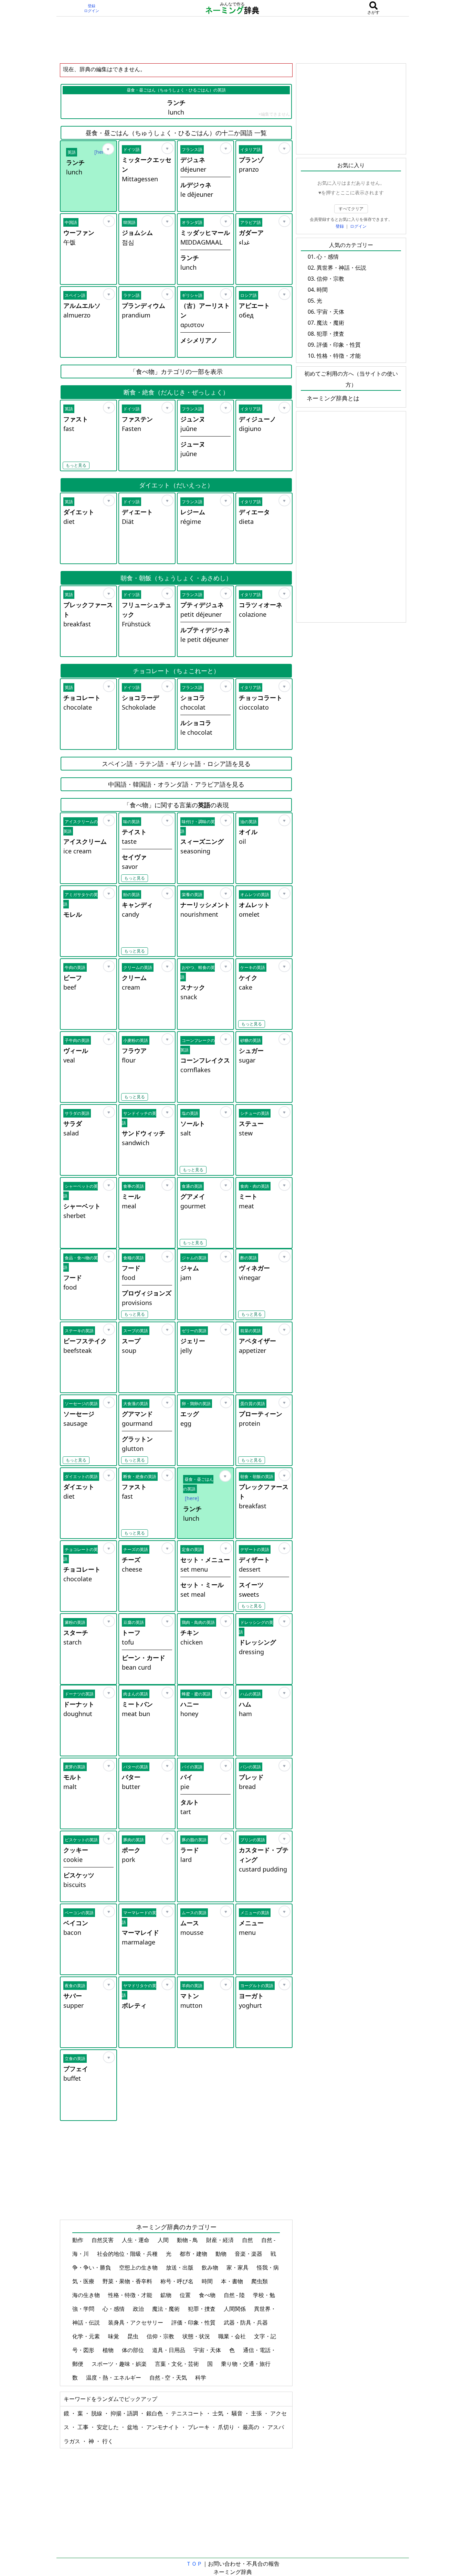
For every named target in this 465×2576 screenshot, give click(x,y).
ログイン (92, 11)
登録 (92, 6)
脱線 (97, 2413)
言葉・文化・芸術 (178, 2364)
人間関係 (235, 2309)
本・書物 (233, 2281)
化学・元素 (87, 2336)
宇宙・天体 (208, 2350)
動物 (222, 2254)
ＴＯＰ (194, 2564)
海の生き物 (87, 2295)
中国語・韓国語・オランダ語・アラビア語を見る (176, 784)
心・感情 (114, 2309)
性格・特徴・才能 (131, 2295)
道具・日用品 (169, 2350)
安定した (108, 2427)
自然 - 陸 (235, 2295)
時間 (208, 2281)
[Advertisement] (233, 40)
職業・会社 (233, 2336)
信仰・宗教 (161, 2336)
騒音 (238, 2413)
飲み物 (211, 2267)
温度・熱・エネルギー (114, 2378)
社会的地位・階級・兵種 (128, 2254)
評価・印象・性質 (194, 2322)
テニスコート (188, 2413)
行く (108, 2441)
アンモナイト (163, 2427)
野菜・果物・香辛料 (128, 2281)
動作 (78, 2240)
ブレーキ (199, 2427)
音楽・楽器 (249, 2254)
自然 (248, 2240)
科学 (201, 2378)
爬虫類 (260, 2281)
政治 (139, 2309)
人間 (164, 2240)
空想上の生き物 (139, 2267)
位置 (186, 2295)
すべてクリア (351, 209)
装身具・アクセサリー (136, 2322)
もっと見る (76, 465)
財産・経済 (221, 2240)
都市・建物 (194, 2254)
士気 (219, 2413)
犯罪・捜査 (202, 2309)
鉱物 (167, 2295)
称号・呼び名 (178, 2281)
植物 (109, 2350)
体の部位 (134, 2350)
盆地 (133, 2427)
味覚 (114, 2336)
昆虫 (134, 2336)
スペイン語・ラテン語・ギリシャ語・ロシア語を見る (176, 764)
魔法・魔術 (167, 2309)
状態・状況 (197, 2336)
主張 (257, 2413)
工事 (84, 2427)
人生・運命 (136, 2240)
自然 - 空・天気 (169, 2378)
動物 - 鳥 (188, 2240)
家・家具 (238, 2267)
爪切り (227, 2427)
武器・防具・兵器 (246, 2322)
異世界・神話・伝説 (341, 268)
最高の (252, 2427)
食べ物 (208, 2295)
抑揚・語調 (125, 2413)
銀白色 (155, 2413)
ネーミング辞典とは (333, 398)
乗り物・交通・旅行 (246, 2364)
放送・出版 (180, 2267)
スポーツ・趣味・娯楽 (120, 2364)
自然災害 (103, 2240)
